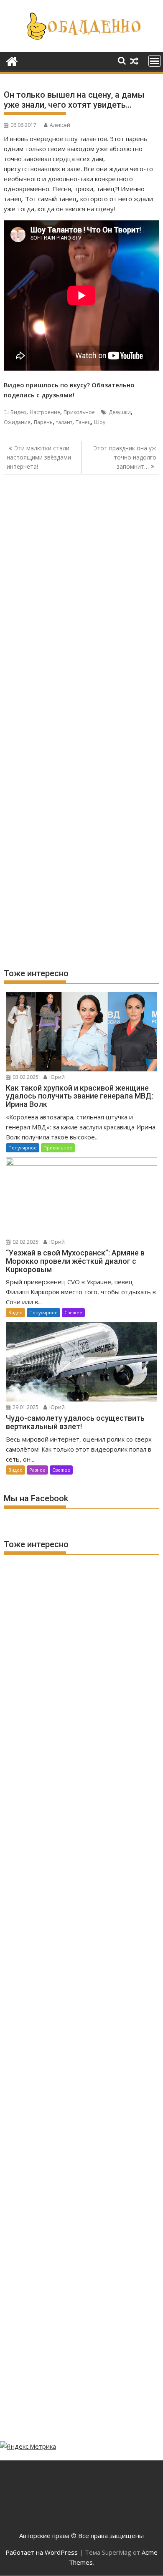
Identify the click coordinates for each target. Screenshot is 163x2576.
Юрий (56, 1077)
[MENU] (155, 61)
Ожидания (17, 422)
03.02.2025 (25, 1077)
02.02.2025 (25, 1242)
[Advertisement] (81, 573)
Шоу (100, 422)
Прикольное (79, 412)
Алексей (60, 125)
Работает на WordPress (42, 2552)
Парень (43, 422)
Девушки (120, 412)
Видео (18, 412)
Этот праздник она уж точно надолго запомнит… (125, 457)
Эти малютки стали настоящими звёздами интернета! (39, 457)
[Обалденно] (12, 60)
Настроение (45, 412)
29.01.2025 (25, 1407)
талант (64, 422)
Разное (37, 1470)
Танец (83, 422)
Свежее (73, 1312)
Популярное (23, 1148)
